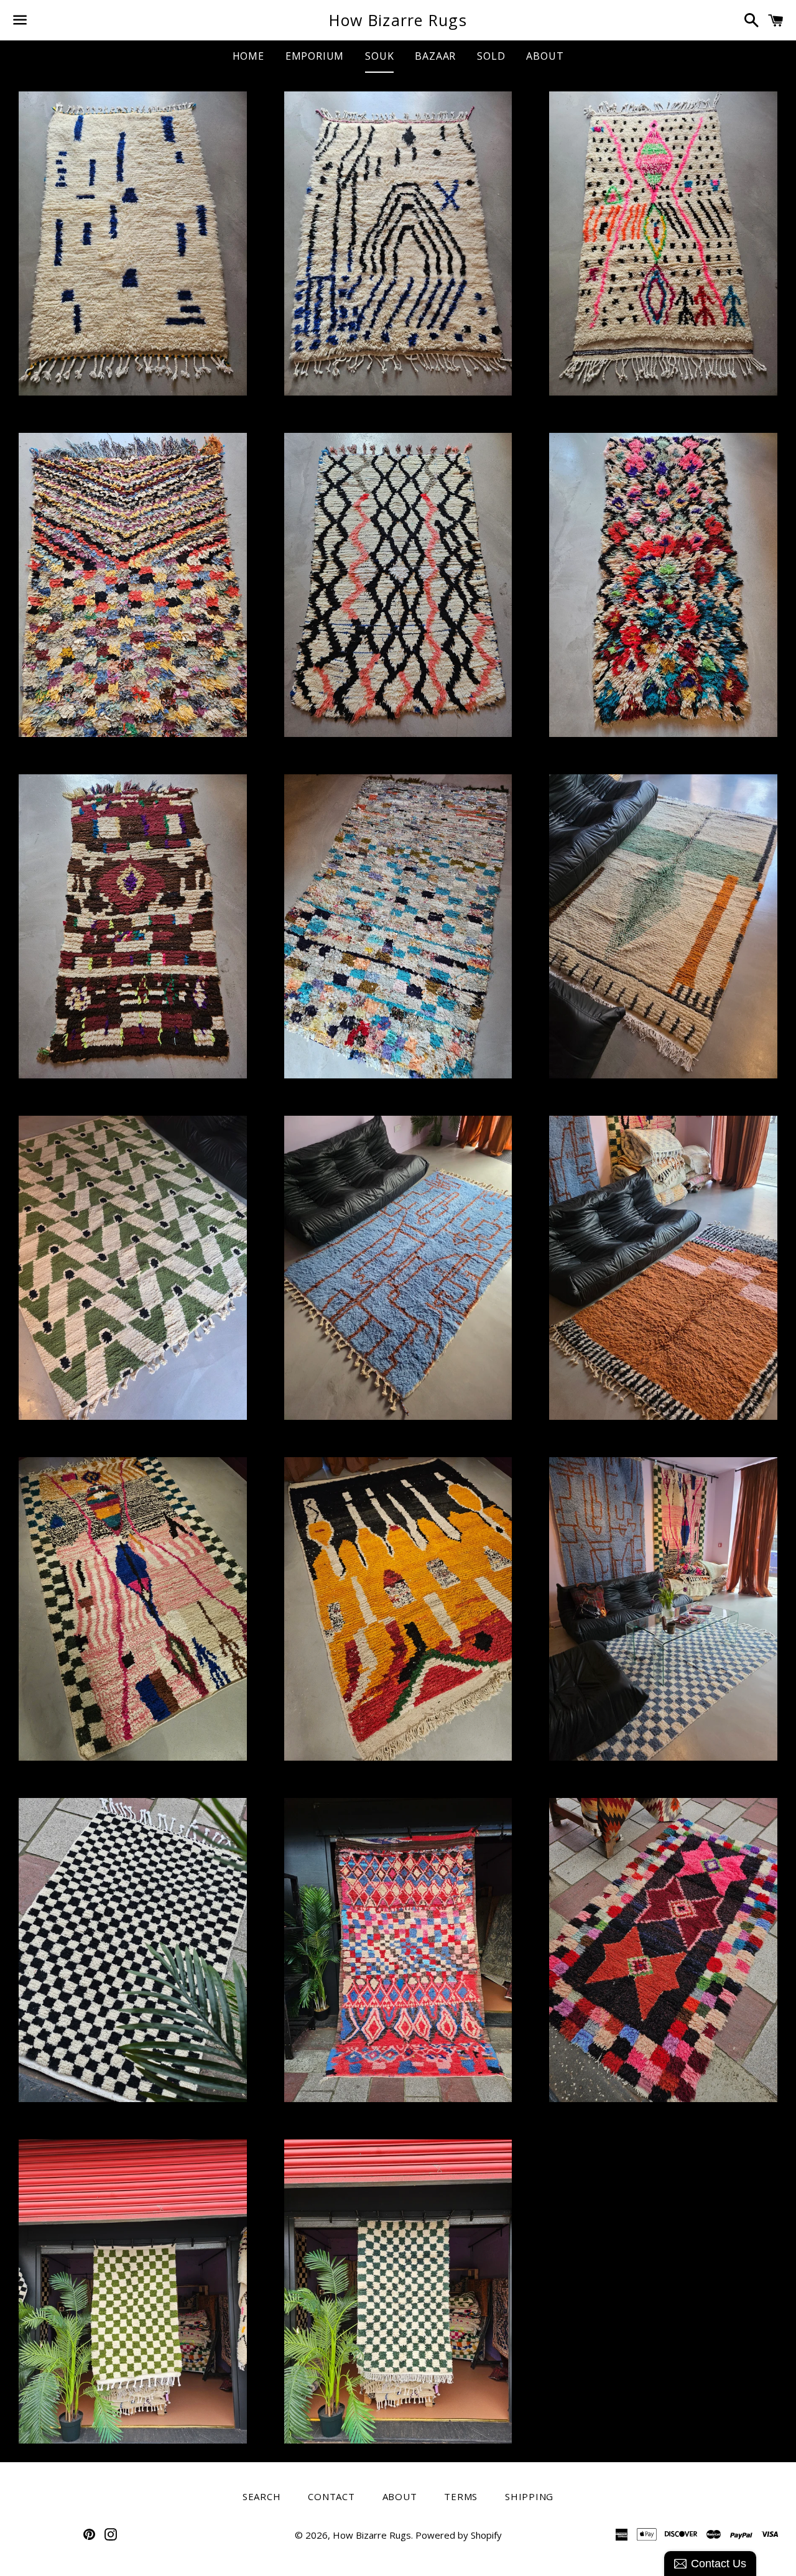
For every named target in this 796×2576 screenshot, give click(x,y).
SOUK (379, 56)
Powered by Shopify (459, 2535)
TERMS (461, 2496)
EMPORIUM (315, 56)
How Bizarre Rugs (398, 20)
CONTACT (331, 2496)
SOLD (491, 56)
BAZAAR (435, 56)
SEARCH (262, 2496)
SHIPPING (529, 2496)
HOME (248, 56)
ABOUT (545, 56)
